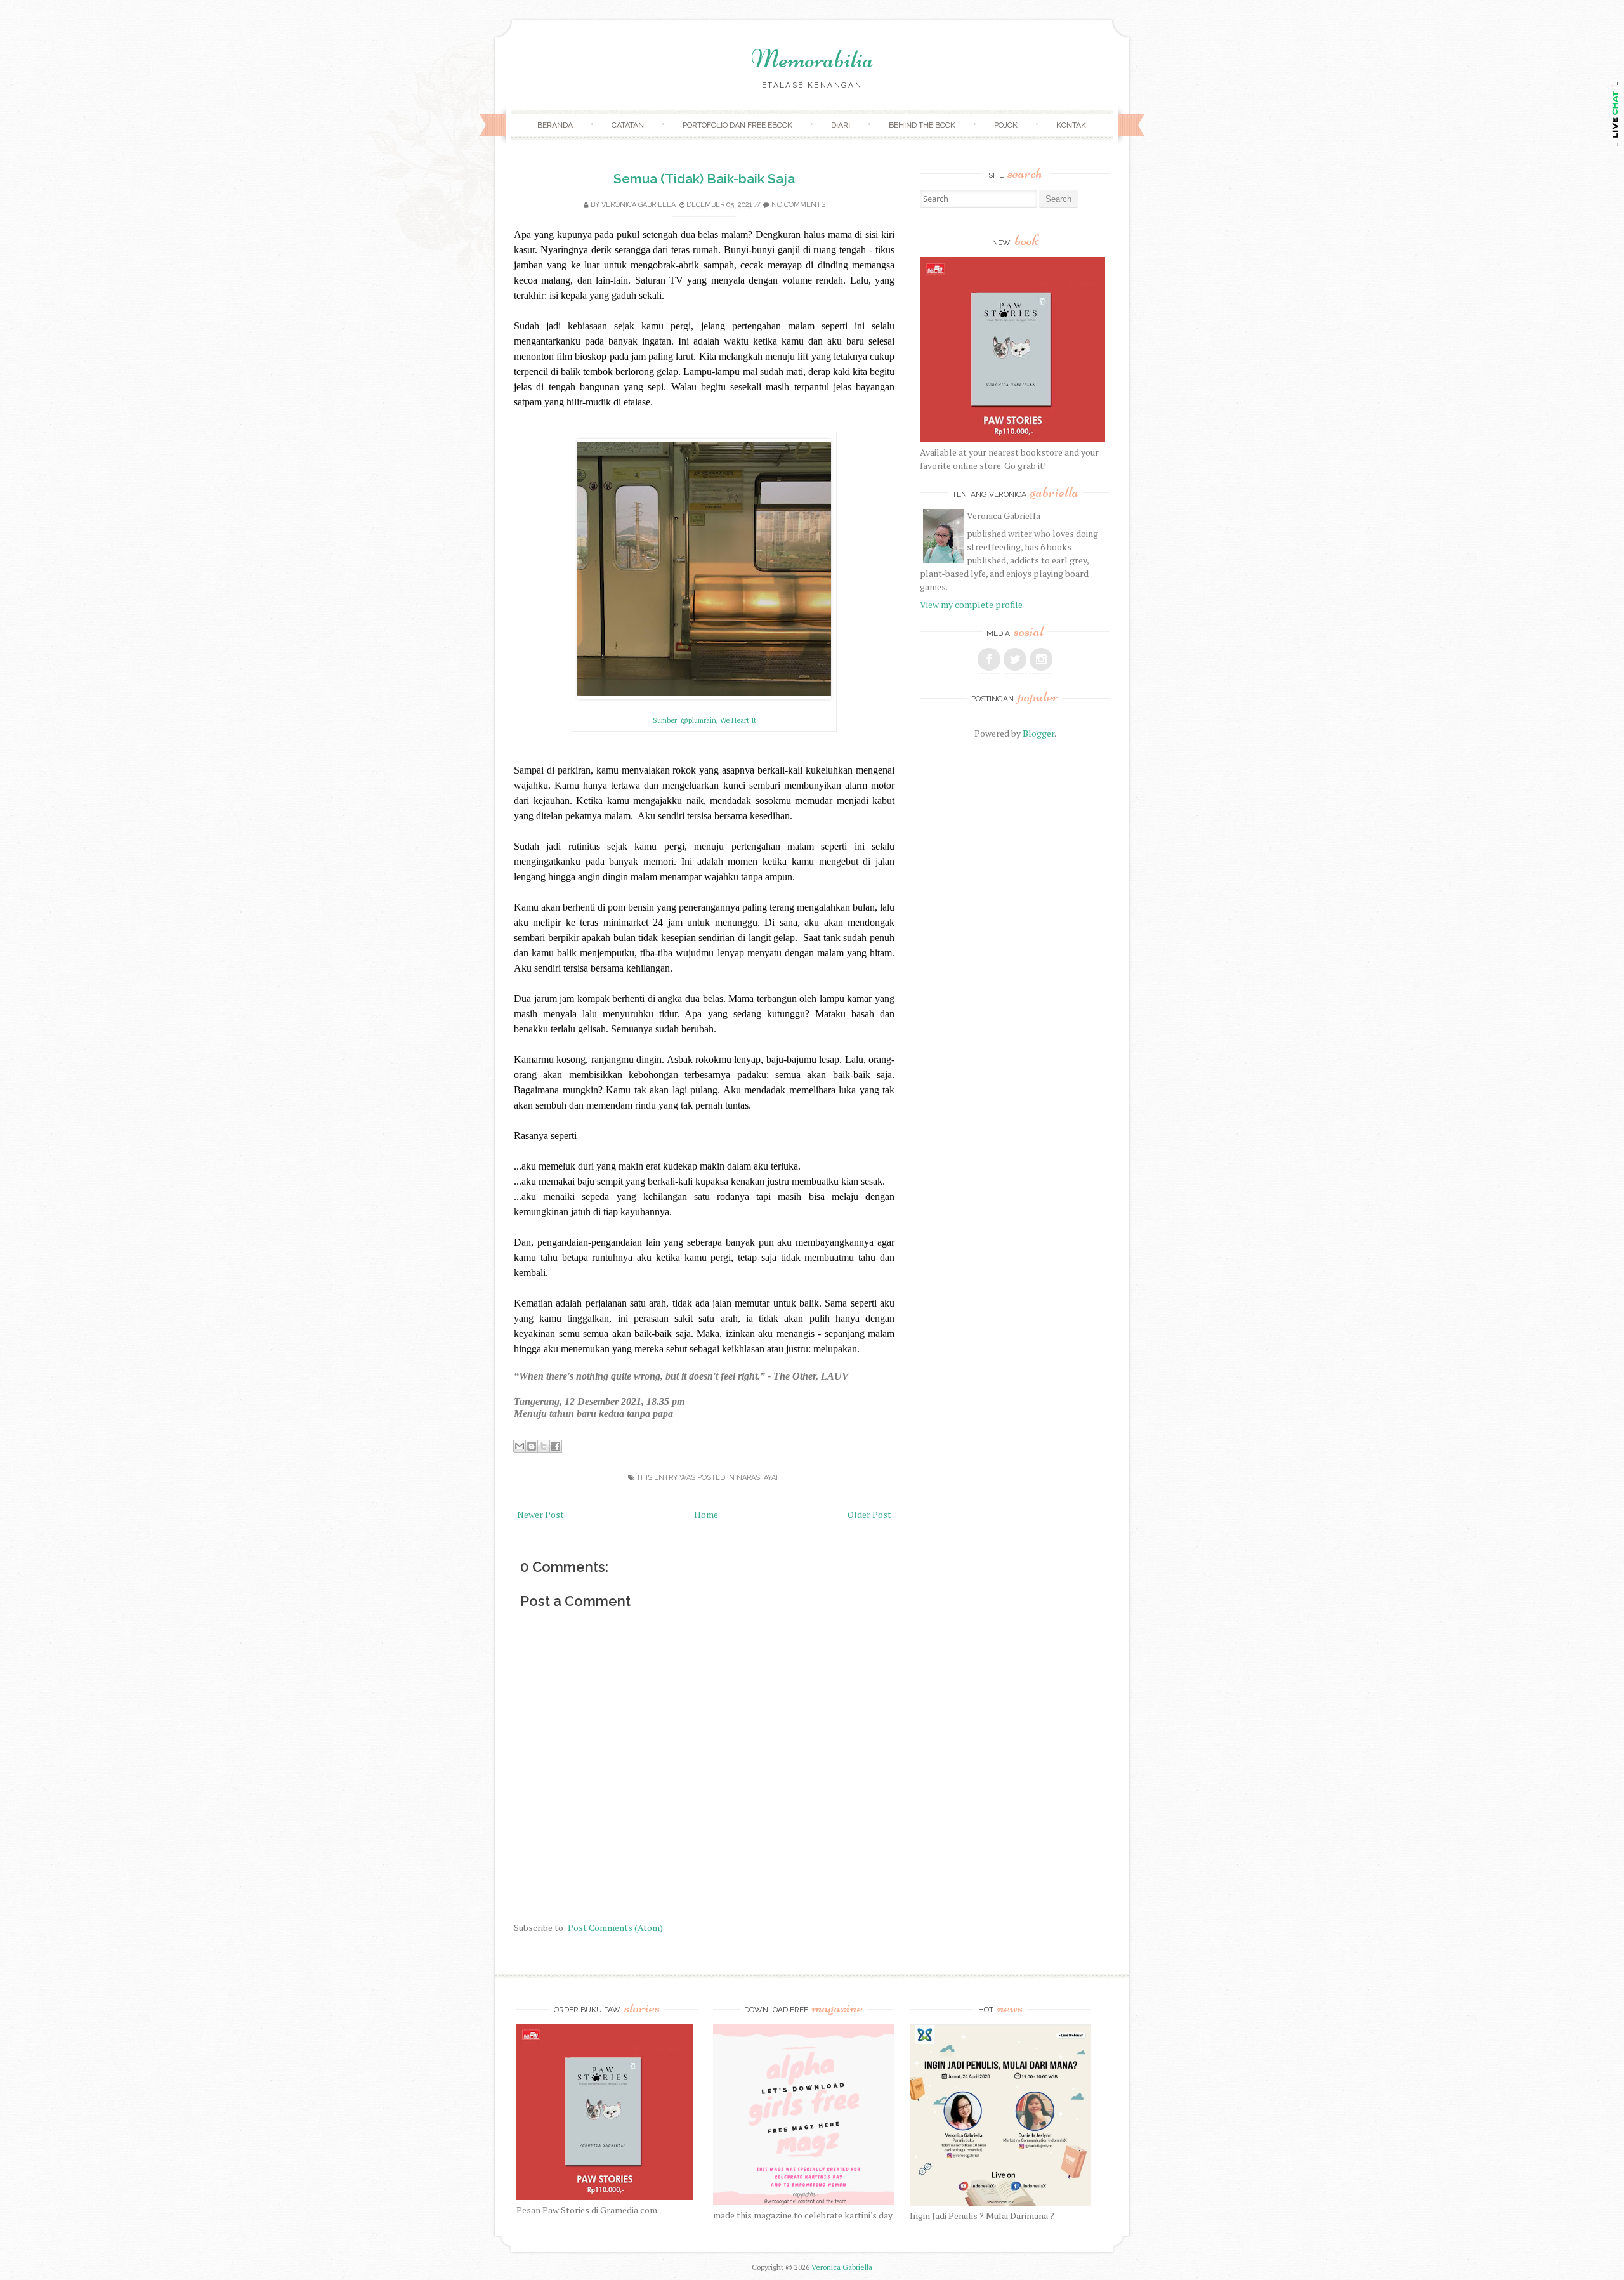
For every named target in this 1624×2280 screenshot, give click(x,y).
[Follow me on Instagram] (1041, 659)
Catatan (628, 125)
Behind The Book (922, 125)
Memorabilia (812, 59)
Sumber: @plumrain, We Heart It (704, 720)
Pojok (1006, 125)
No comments (798, 205)
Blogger (1038, 733)
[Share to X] (544, 1446)
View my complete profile (971, 604)
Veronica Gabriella (638, 205)
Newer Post (540, 1514)
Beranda (555, 125)
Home (706, 1514)
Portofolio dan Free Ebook (737, 125)
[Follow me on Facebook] (989, 659)
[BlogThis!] (532, 1446)
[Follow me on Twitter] (1015, 659)
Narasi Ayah (759, 1478)
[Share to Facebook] (556, 1446)
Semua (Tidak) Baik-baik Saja (704, 179)
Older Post (869, 1514)
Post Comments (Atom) (615, 1927)
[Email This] (520, 1446)
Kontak (1071, 125)
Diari (841, 125)
